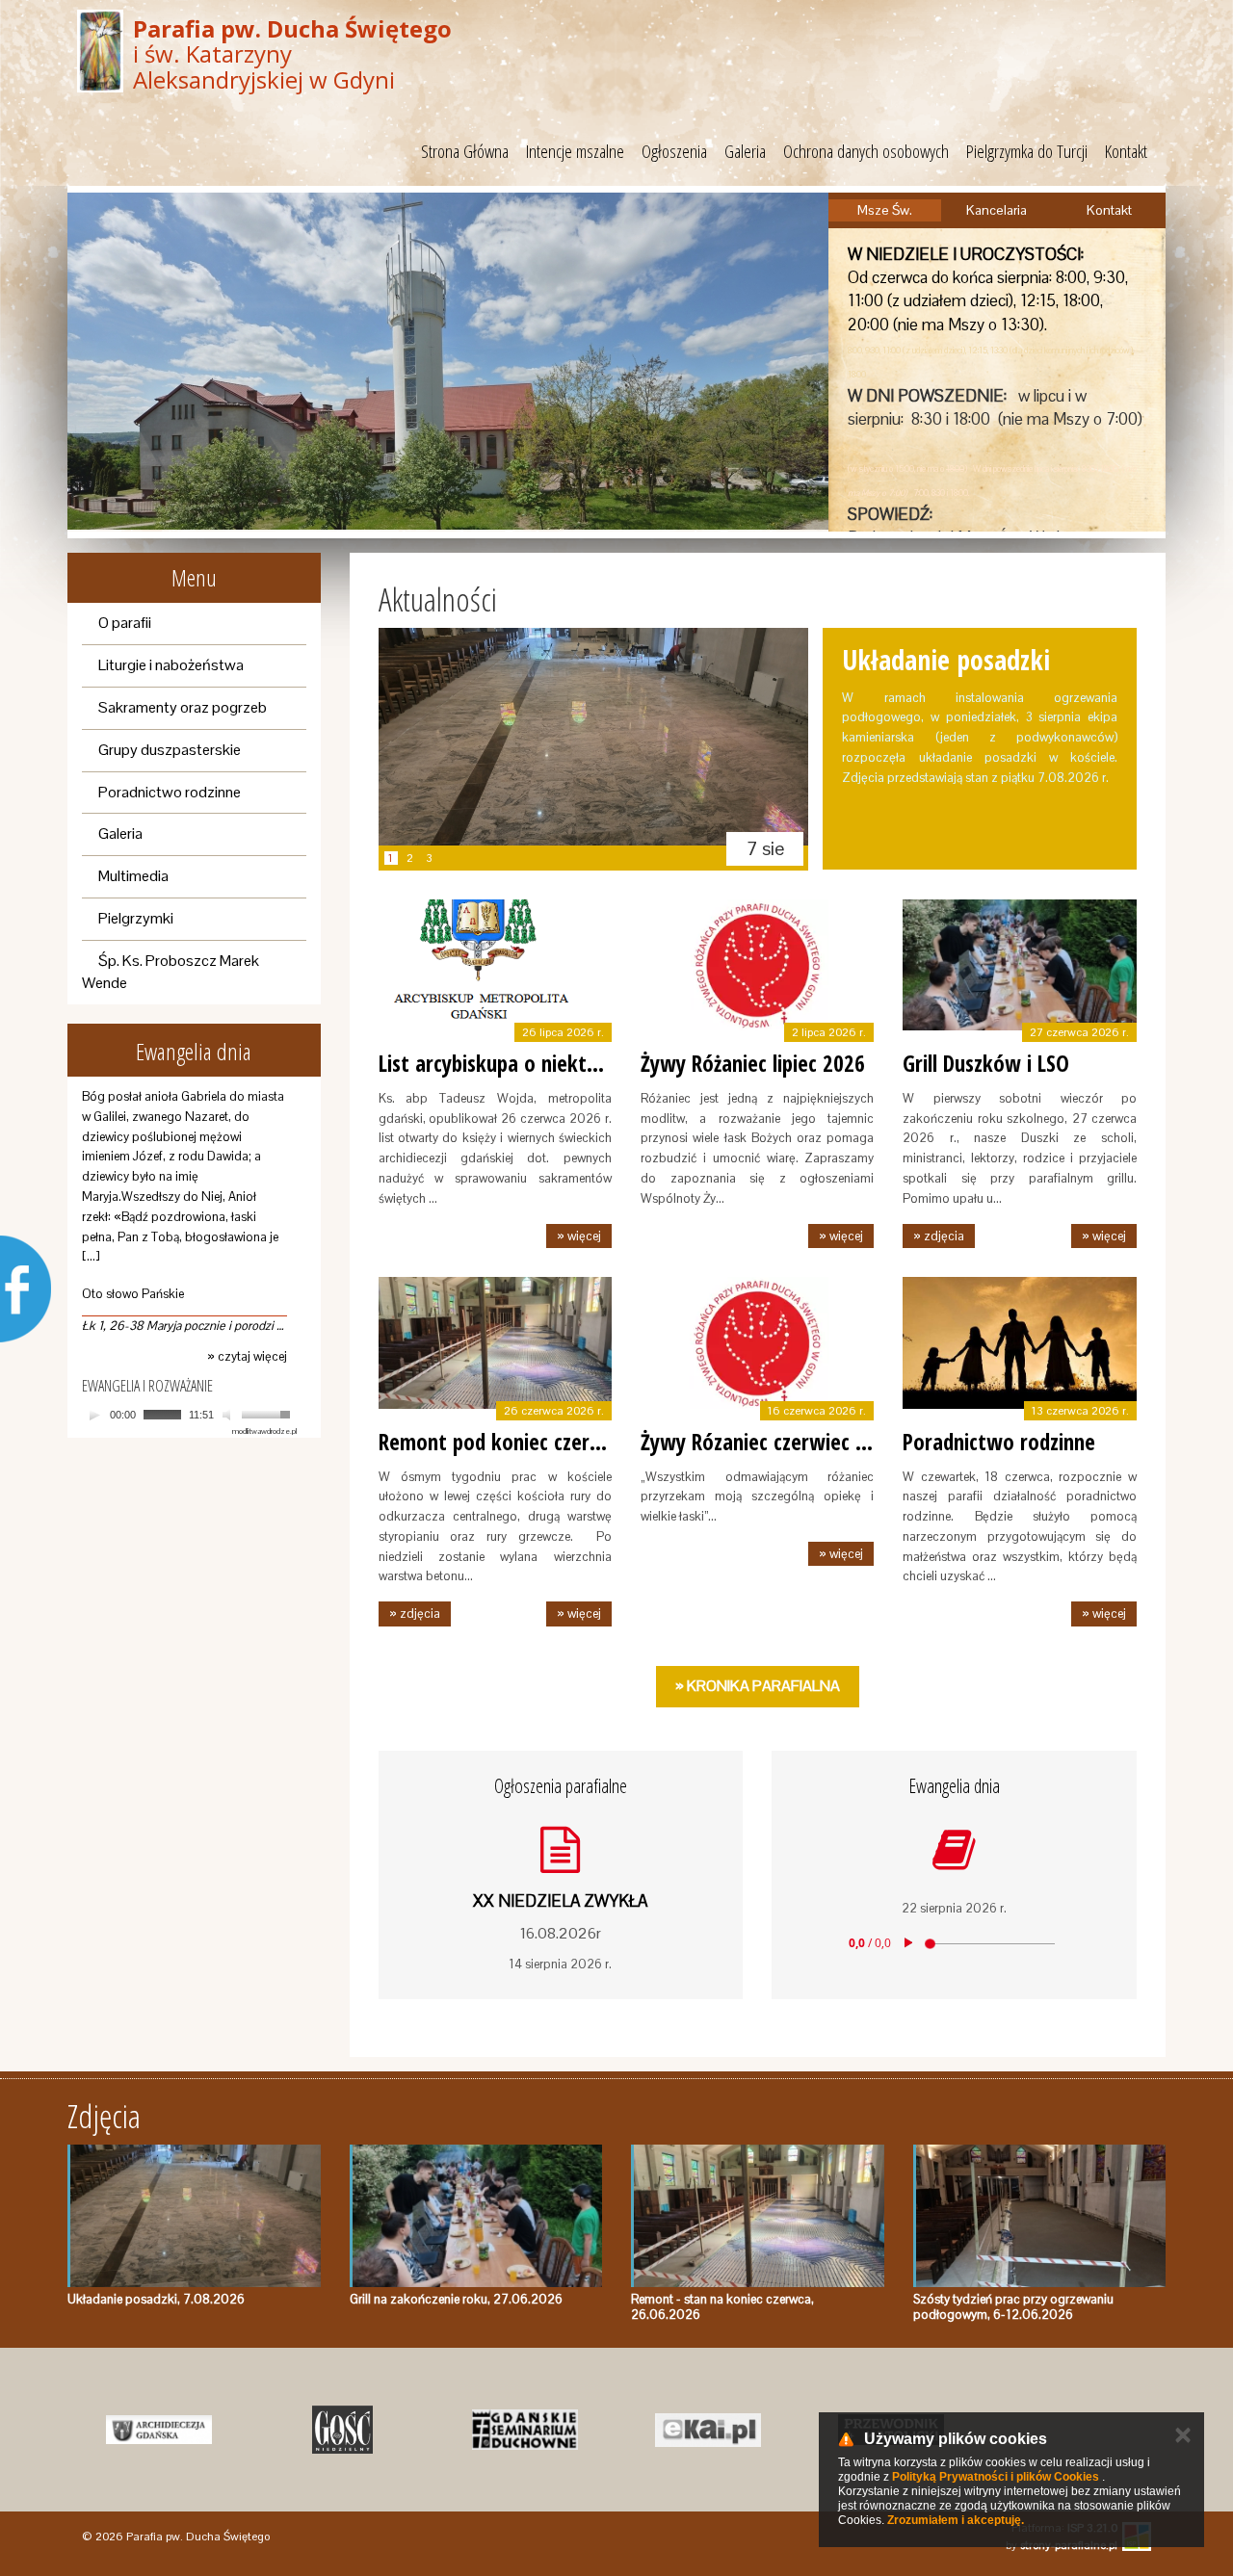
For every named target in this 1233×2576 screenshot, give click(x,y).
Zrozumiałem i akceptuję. (956, 2520)
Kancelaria (997, 210)
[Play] (94, 1415)
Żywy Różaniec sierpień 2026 (964, 677)
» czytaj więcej (247, 1356)
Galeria (745, 151)
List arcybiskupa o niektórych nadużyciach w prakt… (608, 1063)
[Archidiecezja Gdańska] (159, 2430)
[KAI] (708, 2430)
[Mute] (229, 1415)
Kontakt (1126, 151)
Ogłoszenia (674, 151)
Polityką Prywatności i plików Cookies (996, 2477)
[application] (189, 1415)
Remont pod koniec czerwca (502, 1442)
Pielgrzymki (136, 918)
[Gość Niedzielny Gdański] (342, 2430)
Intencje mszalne (575, 151)
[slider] (269, 1413)
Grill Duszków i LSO (986, 1063)
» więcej (579, 1236)
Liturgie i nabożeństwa (171, 665)
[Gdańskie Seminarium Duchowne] (525, 2430)
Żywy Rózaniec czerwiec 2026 (769, 1442)
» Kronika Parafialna (758, 1686)
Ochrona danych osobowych (866, 151)
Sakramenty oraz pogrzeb (183, 707)
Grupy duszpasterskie (170, 750)
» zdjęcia (939, 1236)
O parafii (125, 623)
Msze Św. (885, 210)
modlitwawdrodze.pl (264, 1431)
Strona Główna (465, 151)
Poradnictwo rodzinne (170, 792)
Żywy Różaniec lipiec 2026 (753, 1063)
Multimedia (133, 876)
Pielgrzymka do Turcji (1027, 151)
